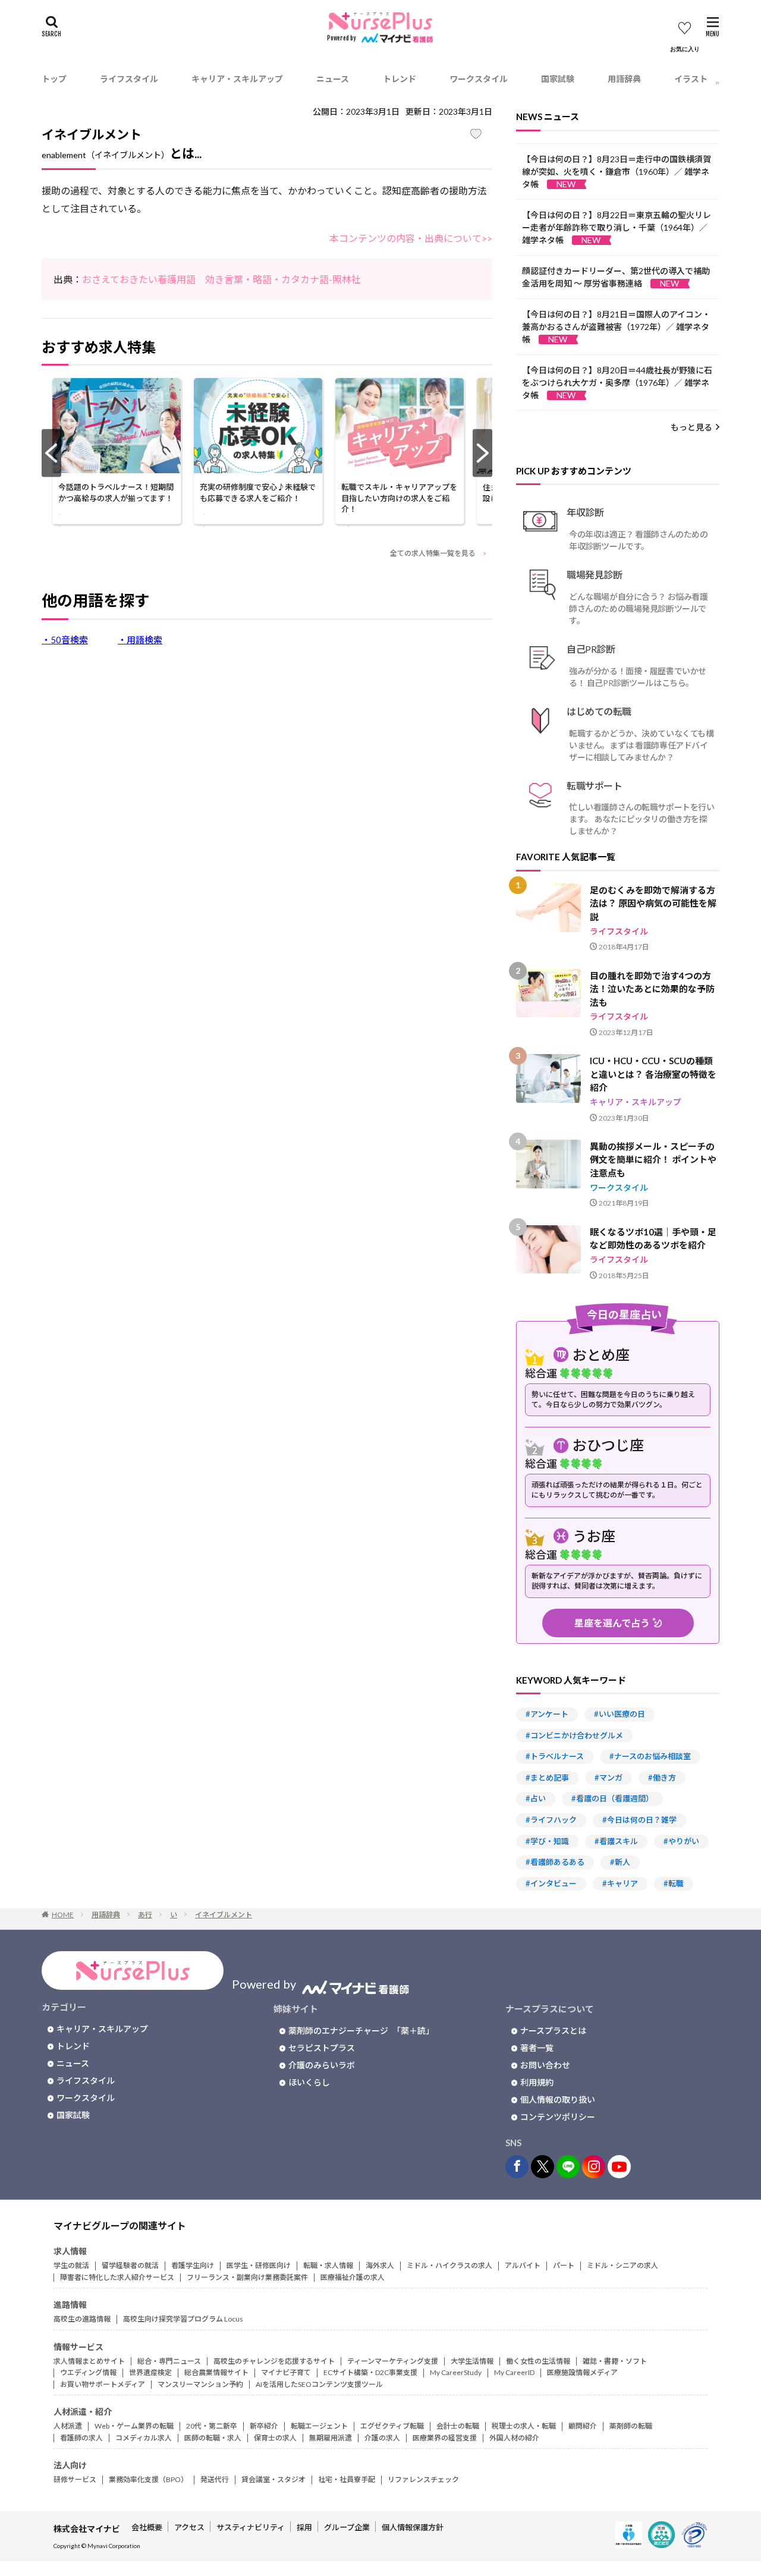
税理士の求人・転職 (524, 2426)
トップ (54, 79)
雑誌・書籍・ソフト (615, 2361)
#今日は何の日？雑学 (639, 1820)
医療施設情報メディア (582, 2372)
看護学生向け (193, 2265)
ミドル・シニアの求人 (622, 2265)
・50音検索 (65, 640)
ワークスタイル (479, 79)
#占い (536, 1798)
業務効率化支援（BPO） (148, 2479)
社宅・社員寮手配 (347, 2479)
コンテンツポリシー (558, 2117)
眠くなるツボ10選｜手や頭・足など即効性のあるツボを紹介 (653, 1239)
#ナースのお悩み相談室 (650, 1756)
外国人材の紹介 (514, 2438)
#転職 (674, 1883)
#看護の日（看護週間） (612, 1798)
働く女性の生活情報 (538, 2361)
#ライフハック (551, 1820)
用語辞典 (624, 79)
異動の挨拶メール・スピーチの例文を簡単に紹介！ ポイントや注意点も (653, 1160)
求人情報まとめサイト (89, 2361)
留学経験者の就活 (130, 2265)
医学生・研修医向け (259, 2265)
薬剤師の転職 (631, 2426)
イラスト (691, 79)
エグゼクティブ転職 (392, 2426)
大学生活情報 (472, 2361)
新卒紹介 (264, 2426)
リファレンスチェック (423, 2479)
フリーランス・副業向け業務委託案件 (247, 2277)
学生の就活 (71, 2265)
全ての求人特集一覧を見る (433, 553)
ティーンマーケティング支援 (393, 2361)
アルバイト (523, 2265)
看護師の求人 (81, 2438)
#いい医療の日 (620, 1714)
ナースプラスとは (553, 2031)
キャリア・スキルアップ (237, 79)
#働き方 (662, 1778)
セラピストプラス (322, 2048)
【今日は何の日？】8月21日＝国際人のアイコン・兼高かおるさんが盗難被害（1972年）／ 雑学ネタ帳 (616, 327)
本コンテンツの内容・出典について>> (411, 238)
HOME (63, 1915)
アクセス (189, 2527)
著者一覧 (537, 2048)
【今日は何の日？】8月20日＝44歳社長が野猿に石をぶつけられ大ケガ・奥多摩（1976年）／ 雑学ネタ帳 (617, 383)
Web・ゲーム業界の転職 (134, 2426)
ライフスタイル (129, 79)
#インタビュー (551, 1883)
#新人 (620, 1862)
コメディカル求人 (144, 2438)
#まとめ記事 (547, 1778)
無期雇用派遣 (331, 2438)
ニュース (333, 79)
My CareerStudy (456, 2372)
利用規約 (537, 2082)
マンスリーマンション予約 (200, 2384)
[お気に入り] (685, 37)
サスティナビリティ (251, 2527)
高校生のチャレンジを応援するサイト (274, 2361)
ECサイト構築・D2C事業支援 (370, 2372)
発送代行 (215, 2479)
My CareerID (514, 2372)
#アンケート (547, 1714)
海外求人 (380, 2265)
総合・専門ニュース (169, 2361)
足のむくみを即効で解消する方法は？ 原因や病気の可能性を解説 (653, 903)
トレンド (400, 79)
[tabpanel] (116, 453)
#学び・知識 (547, 1841)
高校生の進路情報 (82, 2319)
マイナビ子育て (286, 2372)
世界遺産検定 (150, 2372)
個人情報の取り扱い (558, 2100)
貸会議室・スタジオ (273, 2479)
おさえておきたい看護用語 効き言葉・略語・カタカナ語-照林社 (221, 279)
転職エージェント (319, 2426)
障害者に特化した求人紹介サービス (117, 2277)
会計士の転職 (458, 2426)
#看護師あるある (555, 1862)
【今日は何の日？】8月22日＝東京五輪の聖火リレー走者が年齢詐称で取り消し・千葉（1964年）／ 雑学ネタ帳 (617, 227)
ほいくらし (309, 2082)
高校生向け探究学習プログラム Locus (183, 2319)
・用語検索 (140, 640)
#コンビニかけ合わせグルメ (574, 1735)
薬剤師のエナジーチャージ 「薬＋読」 (361, 2031)
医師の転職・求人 (213, 2438)
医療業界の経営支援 (445, 2438)
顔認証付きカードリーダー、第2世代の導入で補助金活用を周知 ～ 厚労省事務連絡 (616, 277)
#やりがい (681, 1841)
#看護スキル (616, 1841)
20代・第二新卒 (212, 2426)
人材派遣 (68, 2426)
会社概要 (147, 2527)
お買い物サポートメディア (103, 2384)
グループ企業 (347, 2527)
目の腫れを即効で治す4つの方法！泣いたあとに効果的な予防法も (652, 989)
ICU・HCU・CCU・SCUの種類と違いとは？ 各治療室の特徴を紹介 (653, 1074)
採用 (304, 2527)
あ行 (145, 1915)
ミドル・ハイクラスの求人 (449, 2265)
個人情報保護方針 (413, 2527)
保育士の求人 (275, 2438)
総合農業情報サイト (216, 2372)
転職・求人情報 (328, 2265)
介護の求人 (382, 2438)
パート (564, 2265)
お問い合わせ (545, 2065)
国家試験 (558, 79)
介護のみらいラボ (322, 2065)
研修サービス (75, 2479)
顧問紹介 (583, 2426)
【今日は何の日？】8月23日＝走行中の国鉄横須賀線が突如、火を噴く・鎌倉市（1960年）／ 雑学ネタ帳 (617, 172)
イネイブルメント (224, 1915)
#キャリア (620, 1883)
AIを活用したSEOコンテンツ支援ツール (319, 2384)
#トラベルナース (555, 1756)
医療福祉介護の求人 (353, 2277)
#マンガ (609, 1778)
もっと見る (691, 427)
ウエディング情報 (88, 2372)
